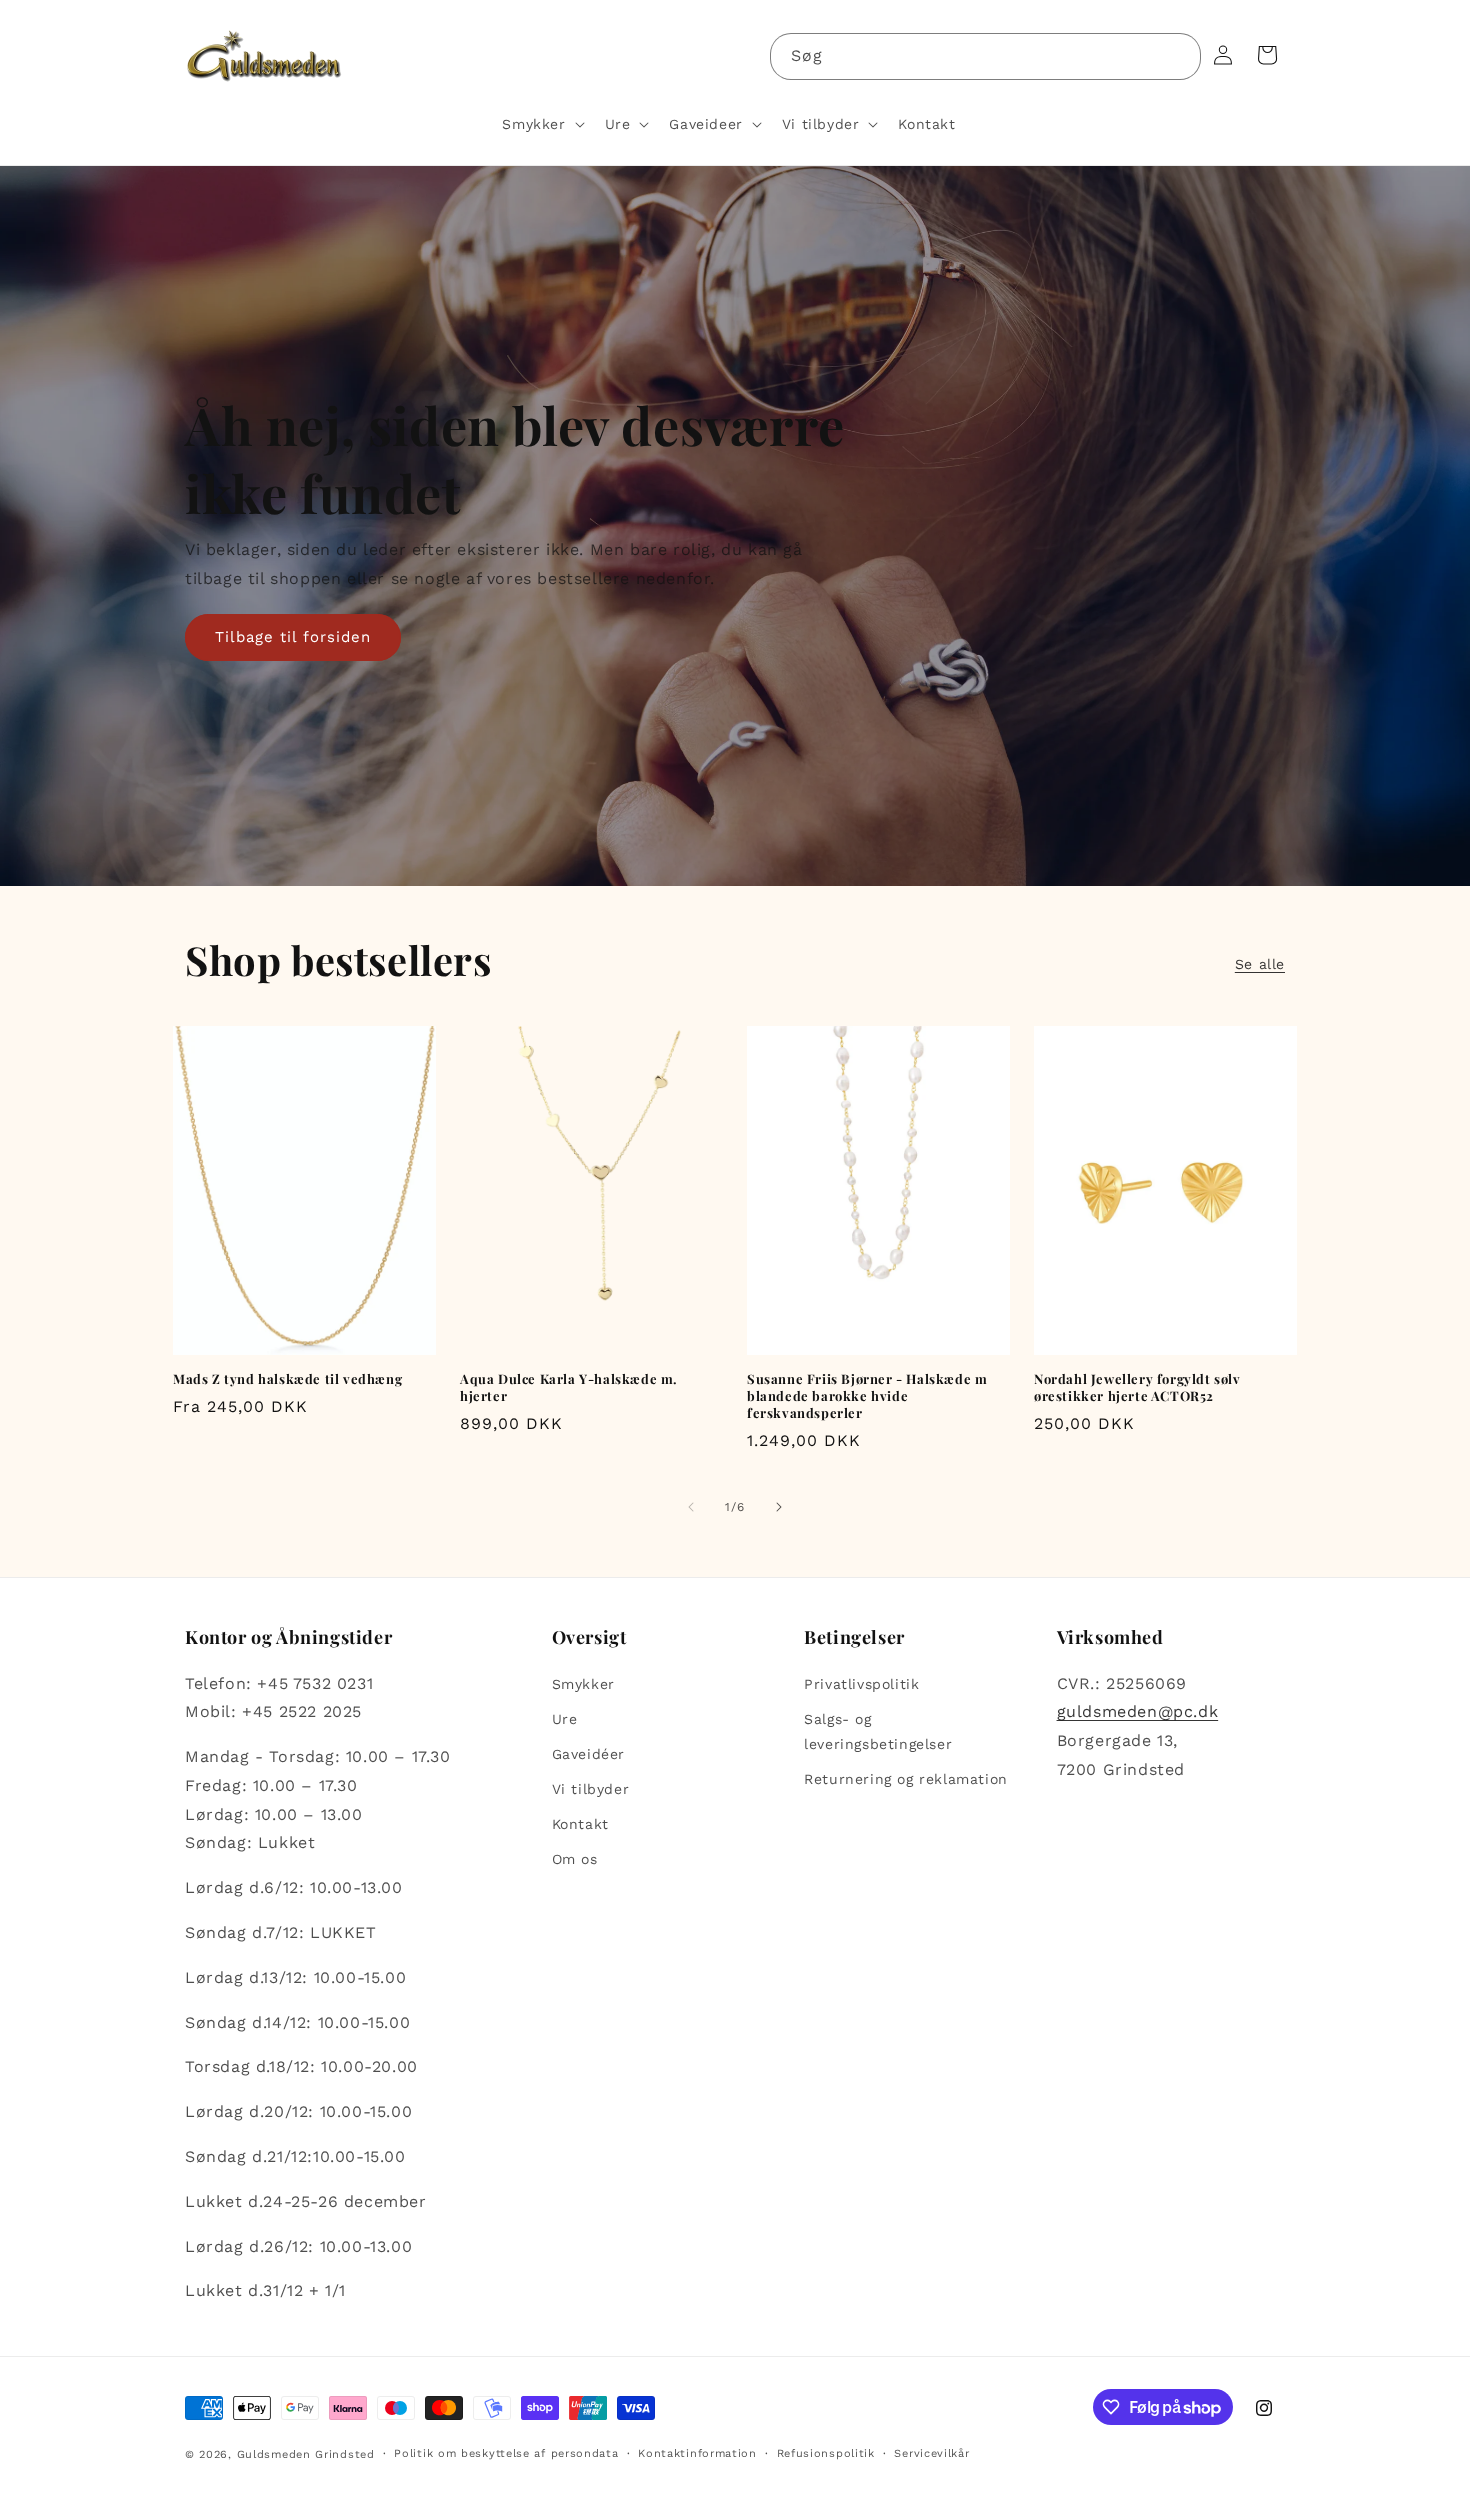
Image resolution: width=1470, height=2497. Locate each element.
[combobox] (985, 56)
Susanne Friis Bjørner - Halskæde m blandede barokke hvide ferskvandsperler (867, 1396)
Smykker (583, 1684)
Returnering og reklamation (906, 1779)
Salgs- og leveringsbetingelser (878, 1731)
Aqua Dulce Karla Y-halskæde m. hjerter (569, 1387)
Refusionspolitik (826, 2453)
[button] (541, 124)
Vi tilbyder (591, 1789)
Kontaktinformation (697, 2453)
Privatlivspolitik (861, 1684)
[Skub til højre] (779, 1507)
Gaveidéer (588, 1754)
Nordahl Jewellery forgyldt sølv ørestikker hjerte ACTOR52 (1137, 1387)
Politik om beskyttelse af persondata (506, 2453)
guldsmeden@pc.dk (1138, 1711)
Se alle (1260, 964)
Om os (575, 1860)
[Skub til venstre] (691, 1507)
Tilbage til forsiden (293, 637)
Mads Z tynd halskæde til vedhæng (287, 1379)
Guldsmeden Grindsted (306, 2454)
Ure (565, 1719)
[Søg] (1178, 56)
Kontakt (580, 1824)
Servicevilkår (931, 2453)
